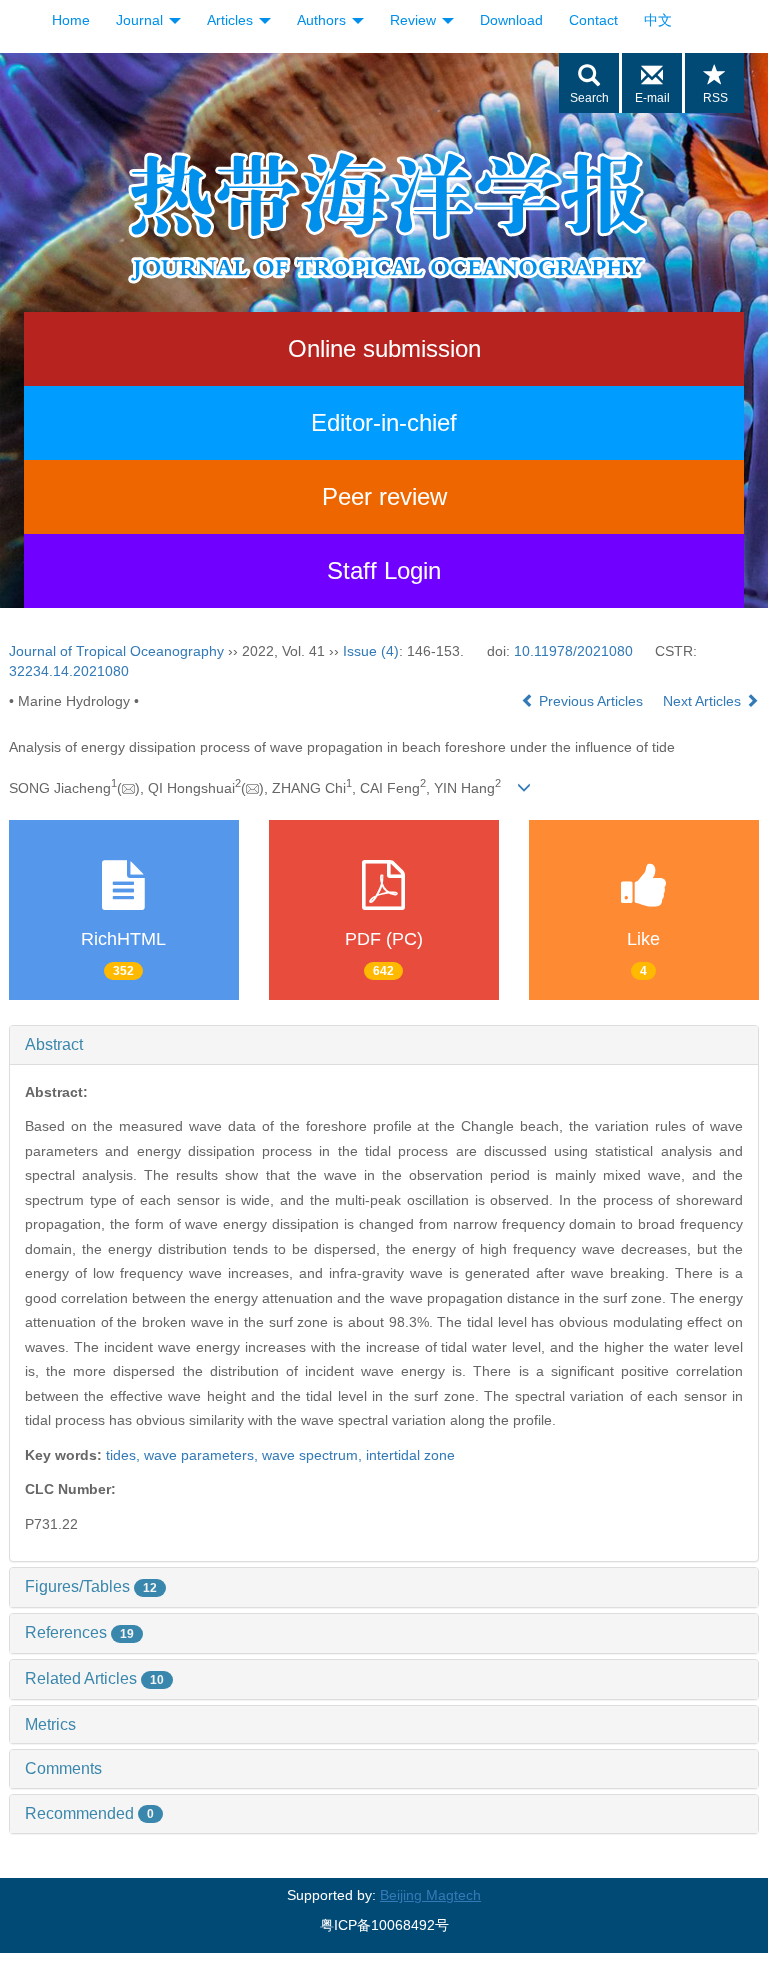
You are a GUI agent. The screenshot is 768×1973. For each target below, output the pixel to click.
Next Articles (704, 701)
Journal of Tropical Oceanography (116, 651)
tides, (125, 1455)
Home (71, 20)
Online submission (384, 348)
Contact (593, 20)
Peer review (384, 496)
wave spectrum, (314, 1455)
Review (415, 20)
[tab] (384, 1045)
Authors (323, 20)
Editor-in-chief (384, 422)
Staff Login (384, 570)
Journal (141, 20)
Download (511, 20)
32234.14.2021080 (69, 671)
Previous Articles (591, 701)
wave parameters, (203, 1455)
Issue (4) (371, 651)
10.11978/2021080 (573, 651)
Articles (232, 20)
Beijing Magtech (430, 1895)
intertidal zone (410, 1455)
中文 (658, 20)
